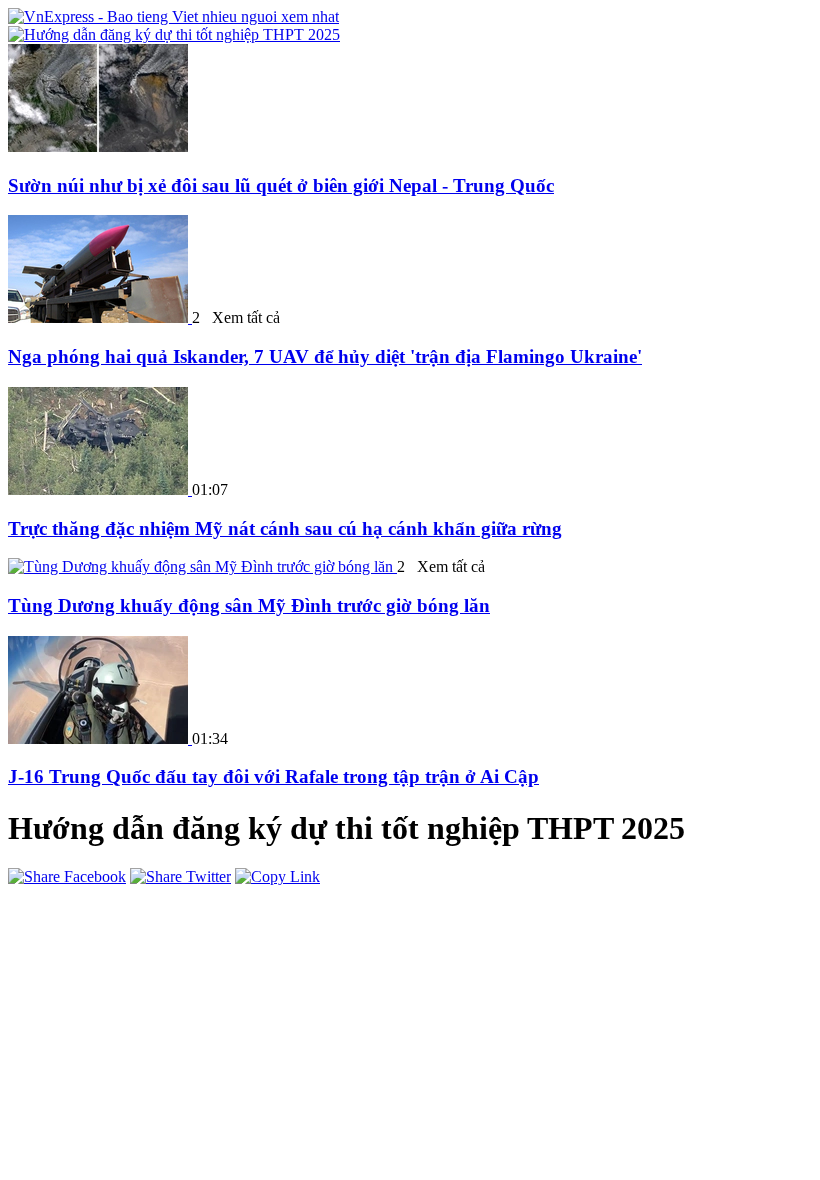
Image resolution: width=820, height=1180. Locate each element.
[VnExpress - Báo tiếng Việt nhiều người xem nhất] (173, 16)
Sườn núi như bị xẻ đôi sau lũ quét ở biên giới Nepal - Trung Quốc (281, 185)
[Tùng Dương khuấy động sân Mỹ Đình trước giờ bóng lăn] (202, 566)
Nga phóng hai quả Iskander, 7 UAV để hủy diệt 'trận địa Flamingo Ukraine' (325, 356)
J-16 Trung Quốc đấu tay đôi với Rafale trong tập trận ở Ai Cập (273, 776)
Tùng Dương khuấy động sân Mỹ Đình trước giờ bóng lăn (249, 605)
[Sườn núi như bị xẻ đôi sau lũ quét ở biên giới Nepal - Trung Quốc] (98, 146)
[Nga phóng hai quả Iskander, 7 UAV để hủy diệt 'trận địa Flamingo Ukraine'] (100, 317)
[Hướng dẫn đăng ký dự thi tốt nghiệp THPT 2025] (174, 34)
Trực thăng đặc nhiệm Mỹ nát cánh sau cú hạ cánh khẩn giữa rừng (285, 528)
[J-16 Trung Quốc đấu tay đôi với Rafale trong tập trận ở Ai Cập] (100, 738)
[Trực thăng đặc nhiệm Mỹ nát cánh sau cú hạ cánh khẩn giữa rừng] (100, 489)
